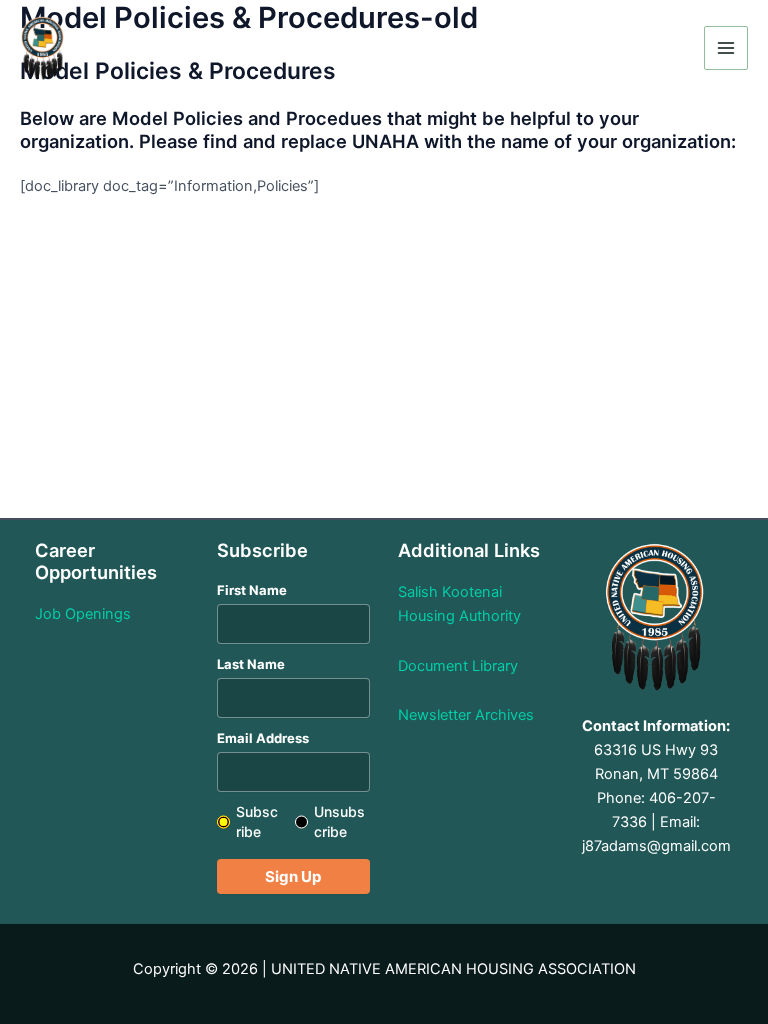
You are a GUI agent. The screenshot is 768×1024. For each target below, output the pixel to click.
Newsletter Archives (466, 715)
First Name (252, 590)
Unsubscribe (339, 821)
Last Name (251, 664)
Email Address (263, 738)
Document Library (458, 666)
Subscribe (257, 821)
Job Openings (83, 614)
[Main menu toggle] (726, 48)
